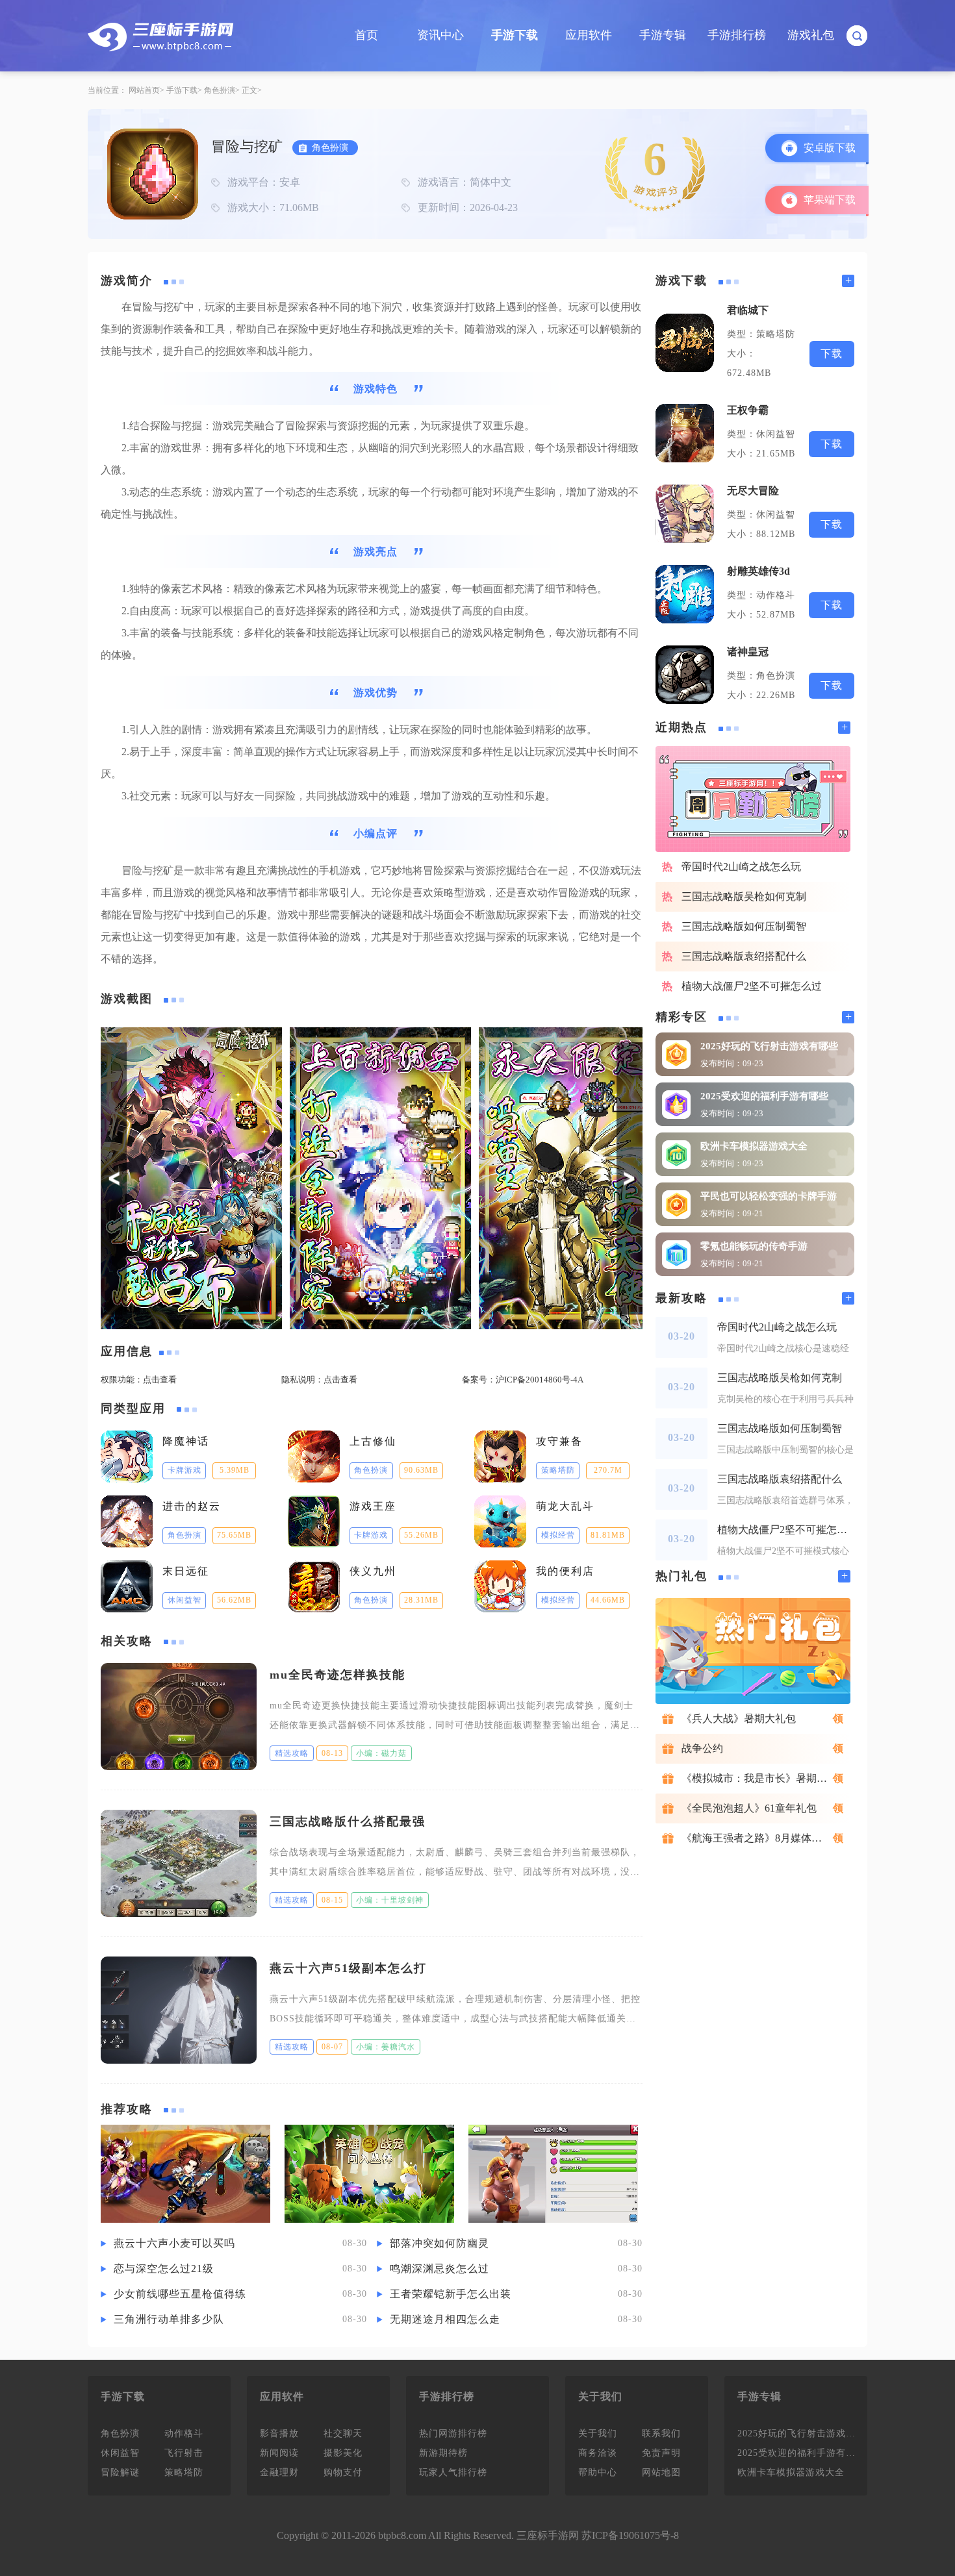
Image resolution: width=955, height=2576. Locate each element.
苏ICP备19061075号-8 (630, 2535)
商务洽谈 (598, 2453)
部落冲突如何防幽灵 (439, 2243)
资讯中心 (440, 35)
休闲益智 (120, 2453)
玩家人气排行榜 (453, 2472)
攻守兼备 (559, 1441)
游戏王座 (373, 1506)
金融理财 (279, 2472)
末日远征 (186, 1571)
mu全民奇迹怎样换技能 (337, 1675)
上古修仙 (373, 1441)
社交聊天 (343, 2433)
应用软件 (589, 35)
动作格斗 (184, 2433)
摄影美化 (343, 2453)
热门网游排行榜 (453, 2433)
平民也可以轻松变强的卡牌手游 (769, 1196)
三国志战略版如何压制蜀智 (744, 926)
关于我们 (598, 2433)
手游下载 (515, 35)
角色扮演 (220, 90)
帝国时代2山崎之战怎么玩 (741, 867)
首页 (366, 35)
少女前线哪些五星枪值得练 (180, 2294)
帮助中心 (598, 2472)
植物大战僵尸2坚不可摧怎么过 (752, 986)
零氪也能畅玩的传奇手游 (754, 1246)
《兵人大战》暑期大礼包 (739, 1719)
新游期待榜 (443, 2453)
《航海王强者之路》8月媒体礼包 (757, 1838)
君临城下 (748, 310)
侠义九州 (373, 1571)
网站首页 (144, 90)
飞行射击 (184, 2453)
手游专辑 (663, 35)
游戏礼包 (811, 35)
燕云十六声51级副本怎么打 (348, 1968)
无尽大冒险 (753, 491)
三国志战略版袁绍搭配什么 (744, 956)
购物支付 (343, 2472)
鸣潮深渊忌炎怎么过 (439, 2269)
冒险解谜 (120, 2472)
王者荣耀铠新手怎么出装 (451, 2294)
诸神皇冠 (748, 652)
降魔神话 (186, 1441)
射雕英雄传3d (758, 571)
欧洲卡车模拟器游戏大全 (754, 1146)
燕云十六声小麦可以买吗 (174, 2243)
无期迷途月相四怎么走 (445, 2319)
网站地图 (661, 2472)
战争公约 (702, 1748)
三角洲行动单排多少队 (169, 2319)
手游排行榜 (737, 35)
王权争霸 (748, 410)
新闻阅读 (279, 2453)
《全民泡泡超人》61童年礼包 (749, 1808)
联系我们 (661, 2433)
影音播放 (279, 2433)
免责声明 (661, 2453)
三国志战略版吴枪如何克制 (744, 896)
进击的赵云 (192, 1506)
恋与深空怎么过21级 (164, 2269)
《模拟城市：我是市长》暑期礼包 (759, 1778)
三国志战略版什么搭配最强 (348, 1821)
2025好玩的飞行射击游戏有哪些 (769, 1046)
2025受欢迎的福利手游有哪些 (764, 1096)
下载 (832, 354)
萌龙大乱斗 (565, 1506)
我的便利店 (565, 1571)
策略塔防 (184, 2472)
